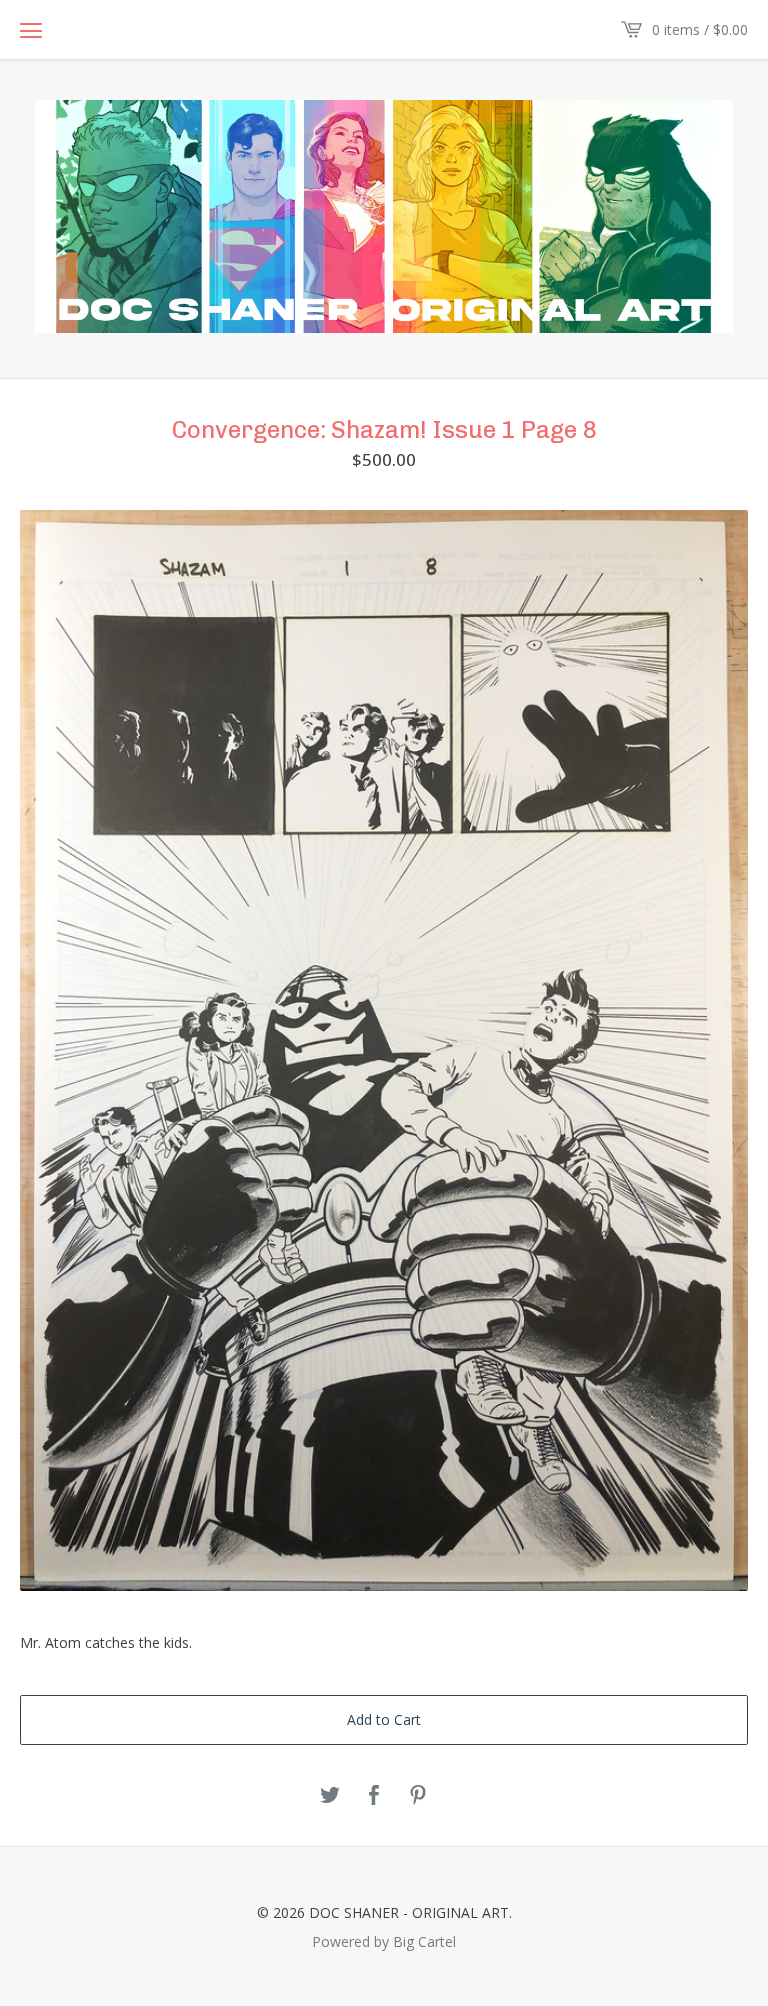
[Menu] (31, 30)
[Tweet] (330, 1796)
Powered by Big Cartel (384, 1941)
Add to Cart (384, 1719)
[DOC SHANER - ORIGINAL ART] (384, 216)
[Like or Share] (374, 1796)
